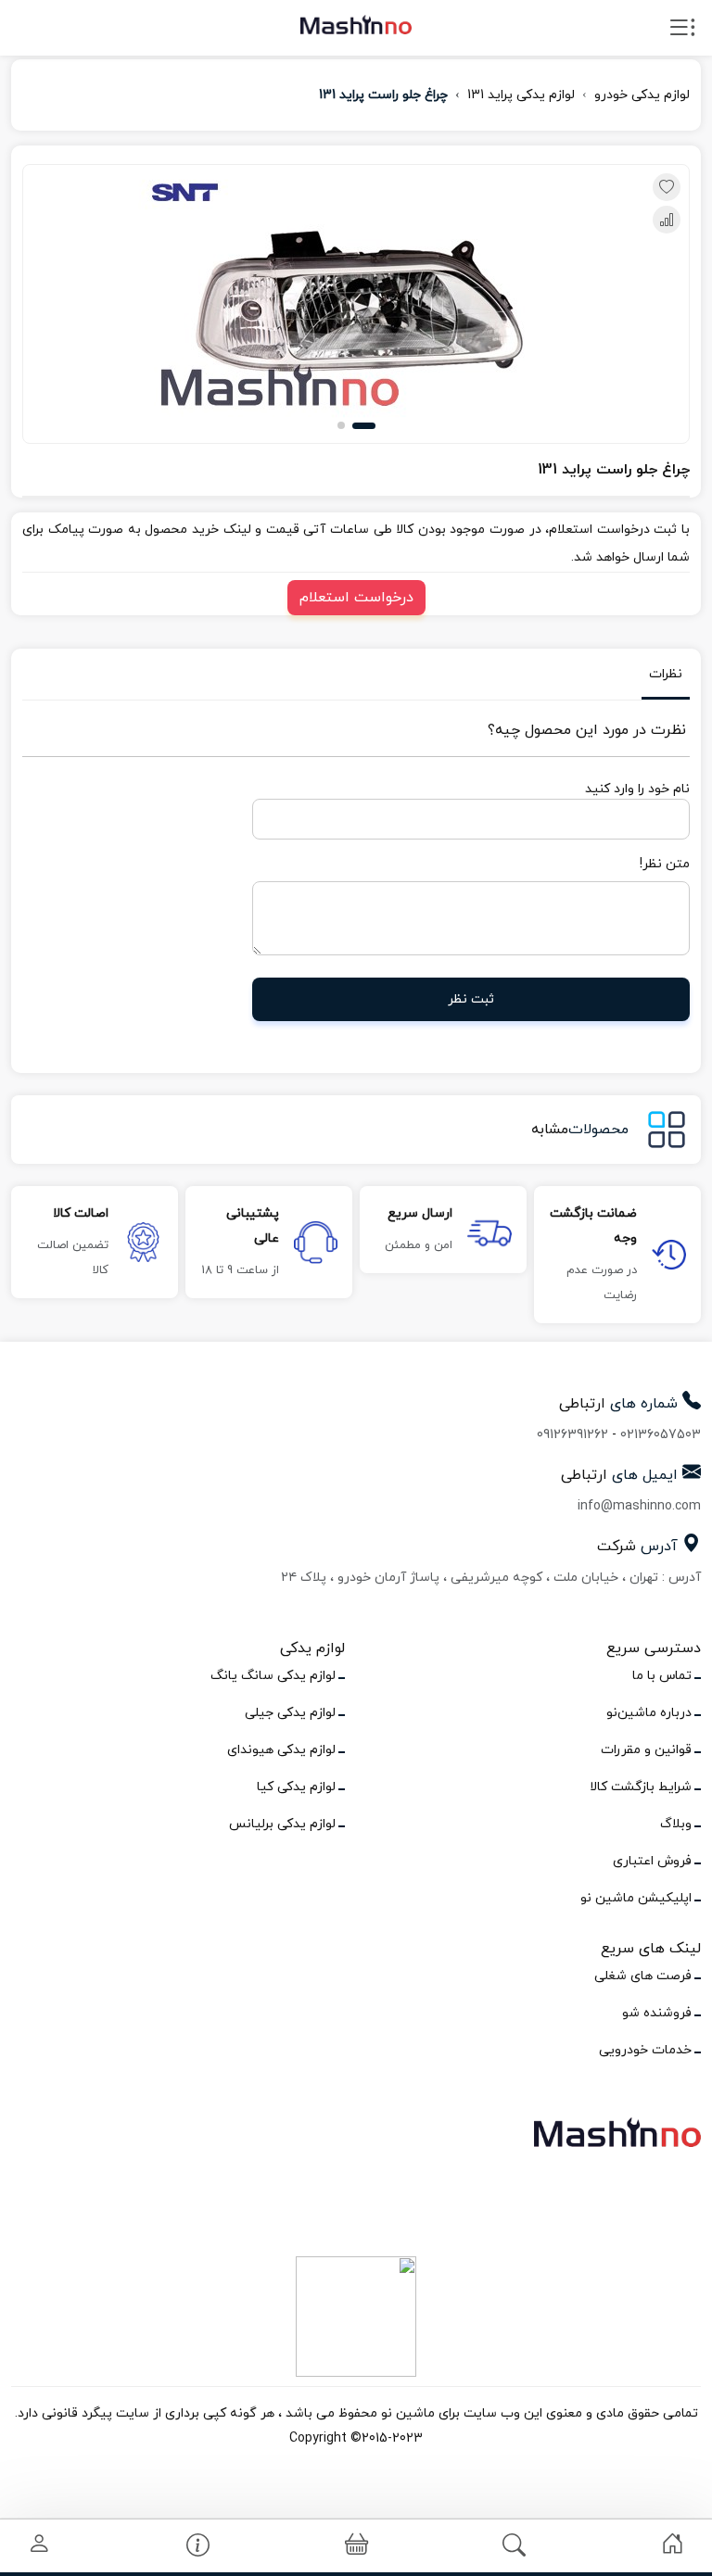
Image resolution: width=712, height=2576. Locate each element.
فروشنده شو (657, 2013)
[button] (364, 426)
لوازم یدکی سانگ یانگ (273, 1676)
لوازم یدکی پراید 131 (521, 95)
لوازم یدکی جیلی (290, 1713)
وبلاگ (676, 1824)
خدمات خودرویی (645, 2050)
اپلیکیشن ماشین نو (636, 1898)
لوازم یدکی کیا (296, 1787)
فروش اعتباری (652, 1861)
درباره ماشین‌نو (649, 1713)
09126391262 (572, 1435)
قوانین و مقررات (646, 1750)
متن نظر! (665, 864)
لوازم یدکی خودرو (642, 95)
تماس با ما (662, 1676)
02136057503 (661, 1435)
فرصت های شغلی (643, 1976)
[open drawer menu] (682, 32)
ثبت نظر (471, 999)
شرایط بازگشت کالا (641, 1787)
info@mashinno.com (639, 1506)
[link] (673, 2544)
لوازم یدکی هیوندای (281, 1750)
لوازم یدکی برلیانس (282, 1824)
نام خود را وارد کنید (637, 789)
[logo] (356, 24)
